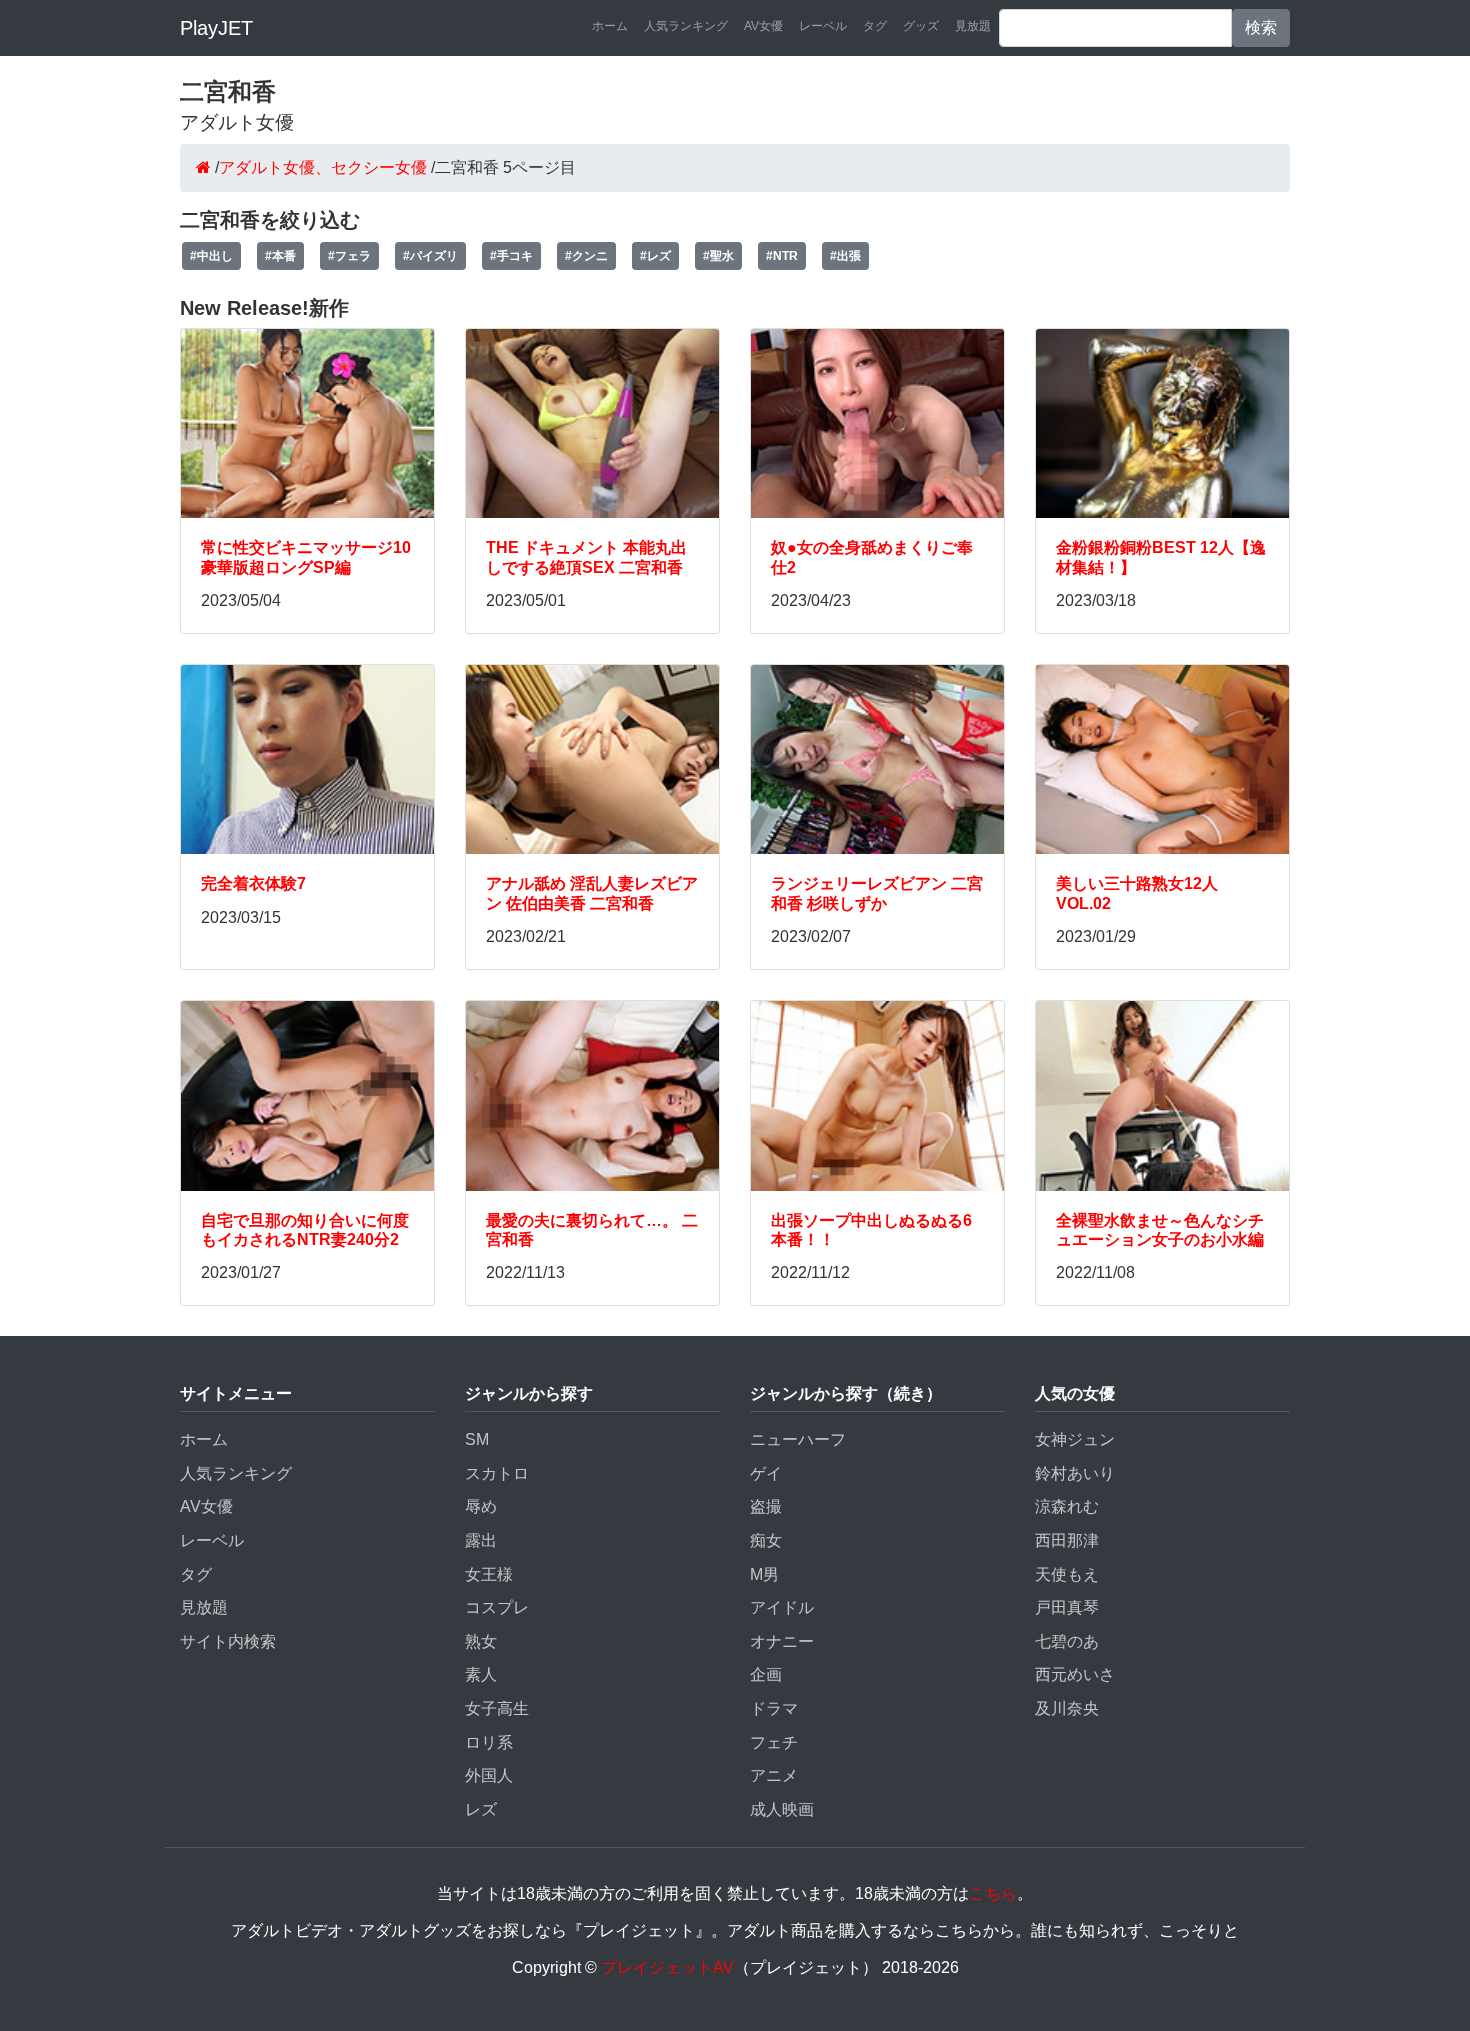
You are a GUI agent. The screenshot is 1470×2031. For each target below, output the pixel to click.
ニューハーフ (798, 1439)
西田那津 (1067, 1540)
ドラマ (774, 1708)
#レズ (655, 256)
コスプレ (497, 1607)
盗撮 (766, 1506)
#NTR (782, 256)
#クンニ (586, 256)
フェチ (774, 1742)
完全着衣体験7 (253, 883)
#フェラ (349, 256)
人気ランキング (686, 26)
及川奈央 (1067, 1708)
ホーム (610, 26)
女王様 (489, 1574)
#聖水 (718, 256)
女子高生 (497, 1708)
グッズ (921, 26)
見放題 (973, 26)
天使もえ (1067, 1574)
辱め (481, 1506)
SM (477, 1439)
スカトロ (497, 1473)
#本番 (280, 256)
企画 (766, 1674)
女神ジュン (1075, 1439)
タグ (875, 26)
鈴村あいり (1075, 1473)
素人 (481, 1674)
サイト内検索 (228, 1641)
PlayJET (216, 28)
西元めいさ (1075, 1674)
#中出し (211, 256)
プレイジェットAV (667, 1967)
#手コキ (511, 256)
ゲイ (766, 1473)
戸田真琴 (1067, 1607)
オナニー (782, 1641)
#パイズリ (430, 256)
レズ (481, 1809)
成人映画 (782, 1809)
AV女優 (763, 26)
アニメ (774, 1775)
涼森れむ (1067, 1506)
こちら (993, 1893)
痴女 (766, 1540)
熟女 (481, 1641)
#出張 (845, 256)
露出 (481, 1540)
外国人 (489, 1775)
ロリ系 (489, 1742)
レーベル (823, 26)
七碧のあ (1067, 1641)
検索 (1261, 27)
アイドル (782, 1607)
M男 (764, 1574)
